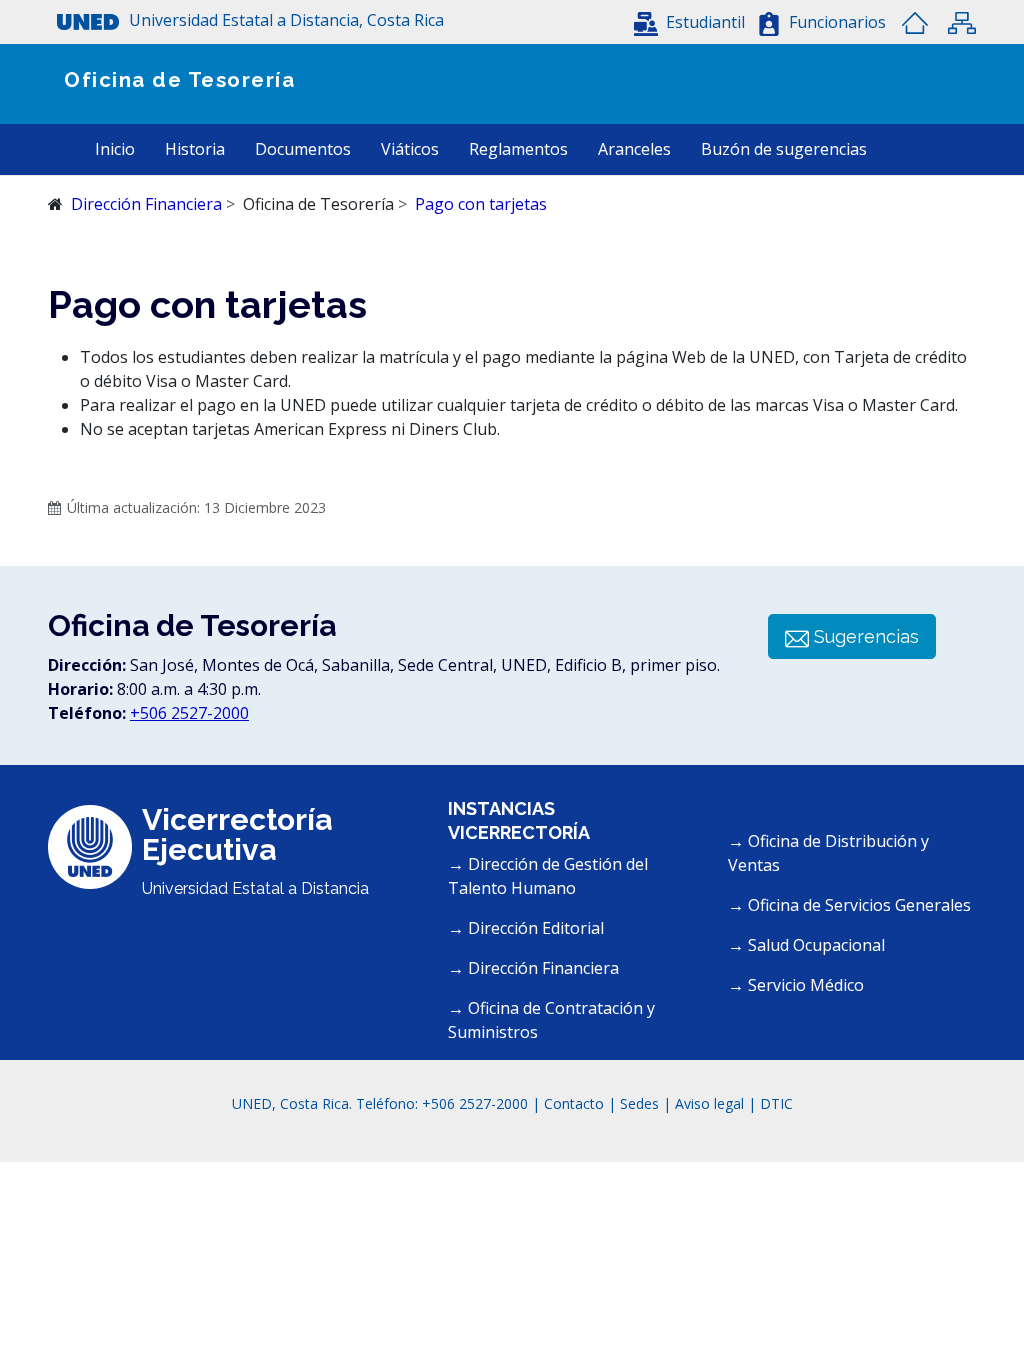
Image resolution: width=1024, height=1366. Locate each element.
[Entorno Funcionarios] (769, 24)
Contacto (576, 1103)
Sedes (641, 1103)
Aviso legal (709, 1103)
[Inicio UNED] (915, 23)
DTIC (776, 1103)
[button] (341, 22)
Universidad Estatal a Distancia (255, 888)
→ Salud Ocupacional (806, 945)
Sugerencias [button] (864, 636)
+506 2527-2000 (189, 713)
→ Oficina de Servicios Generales (849, 905)
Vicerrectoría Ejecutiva (237, 834)
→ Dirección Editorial (526, 928)
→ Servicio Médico (796, 985)
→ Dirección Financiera (533, 968)
